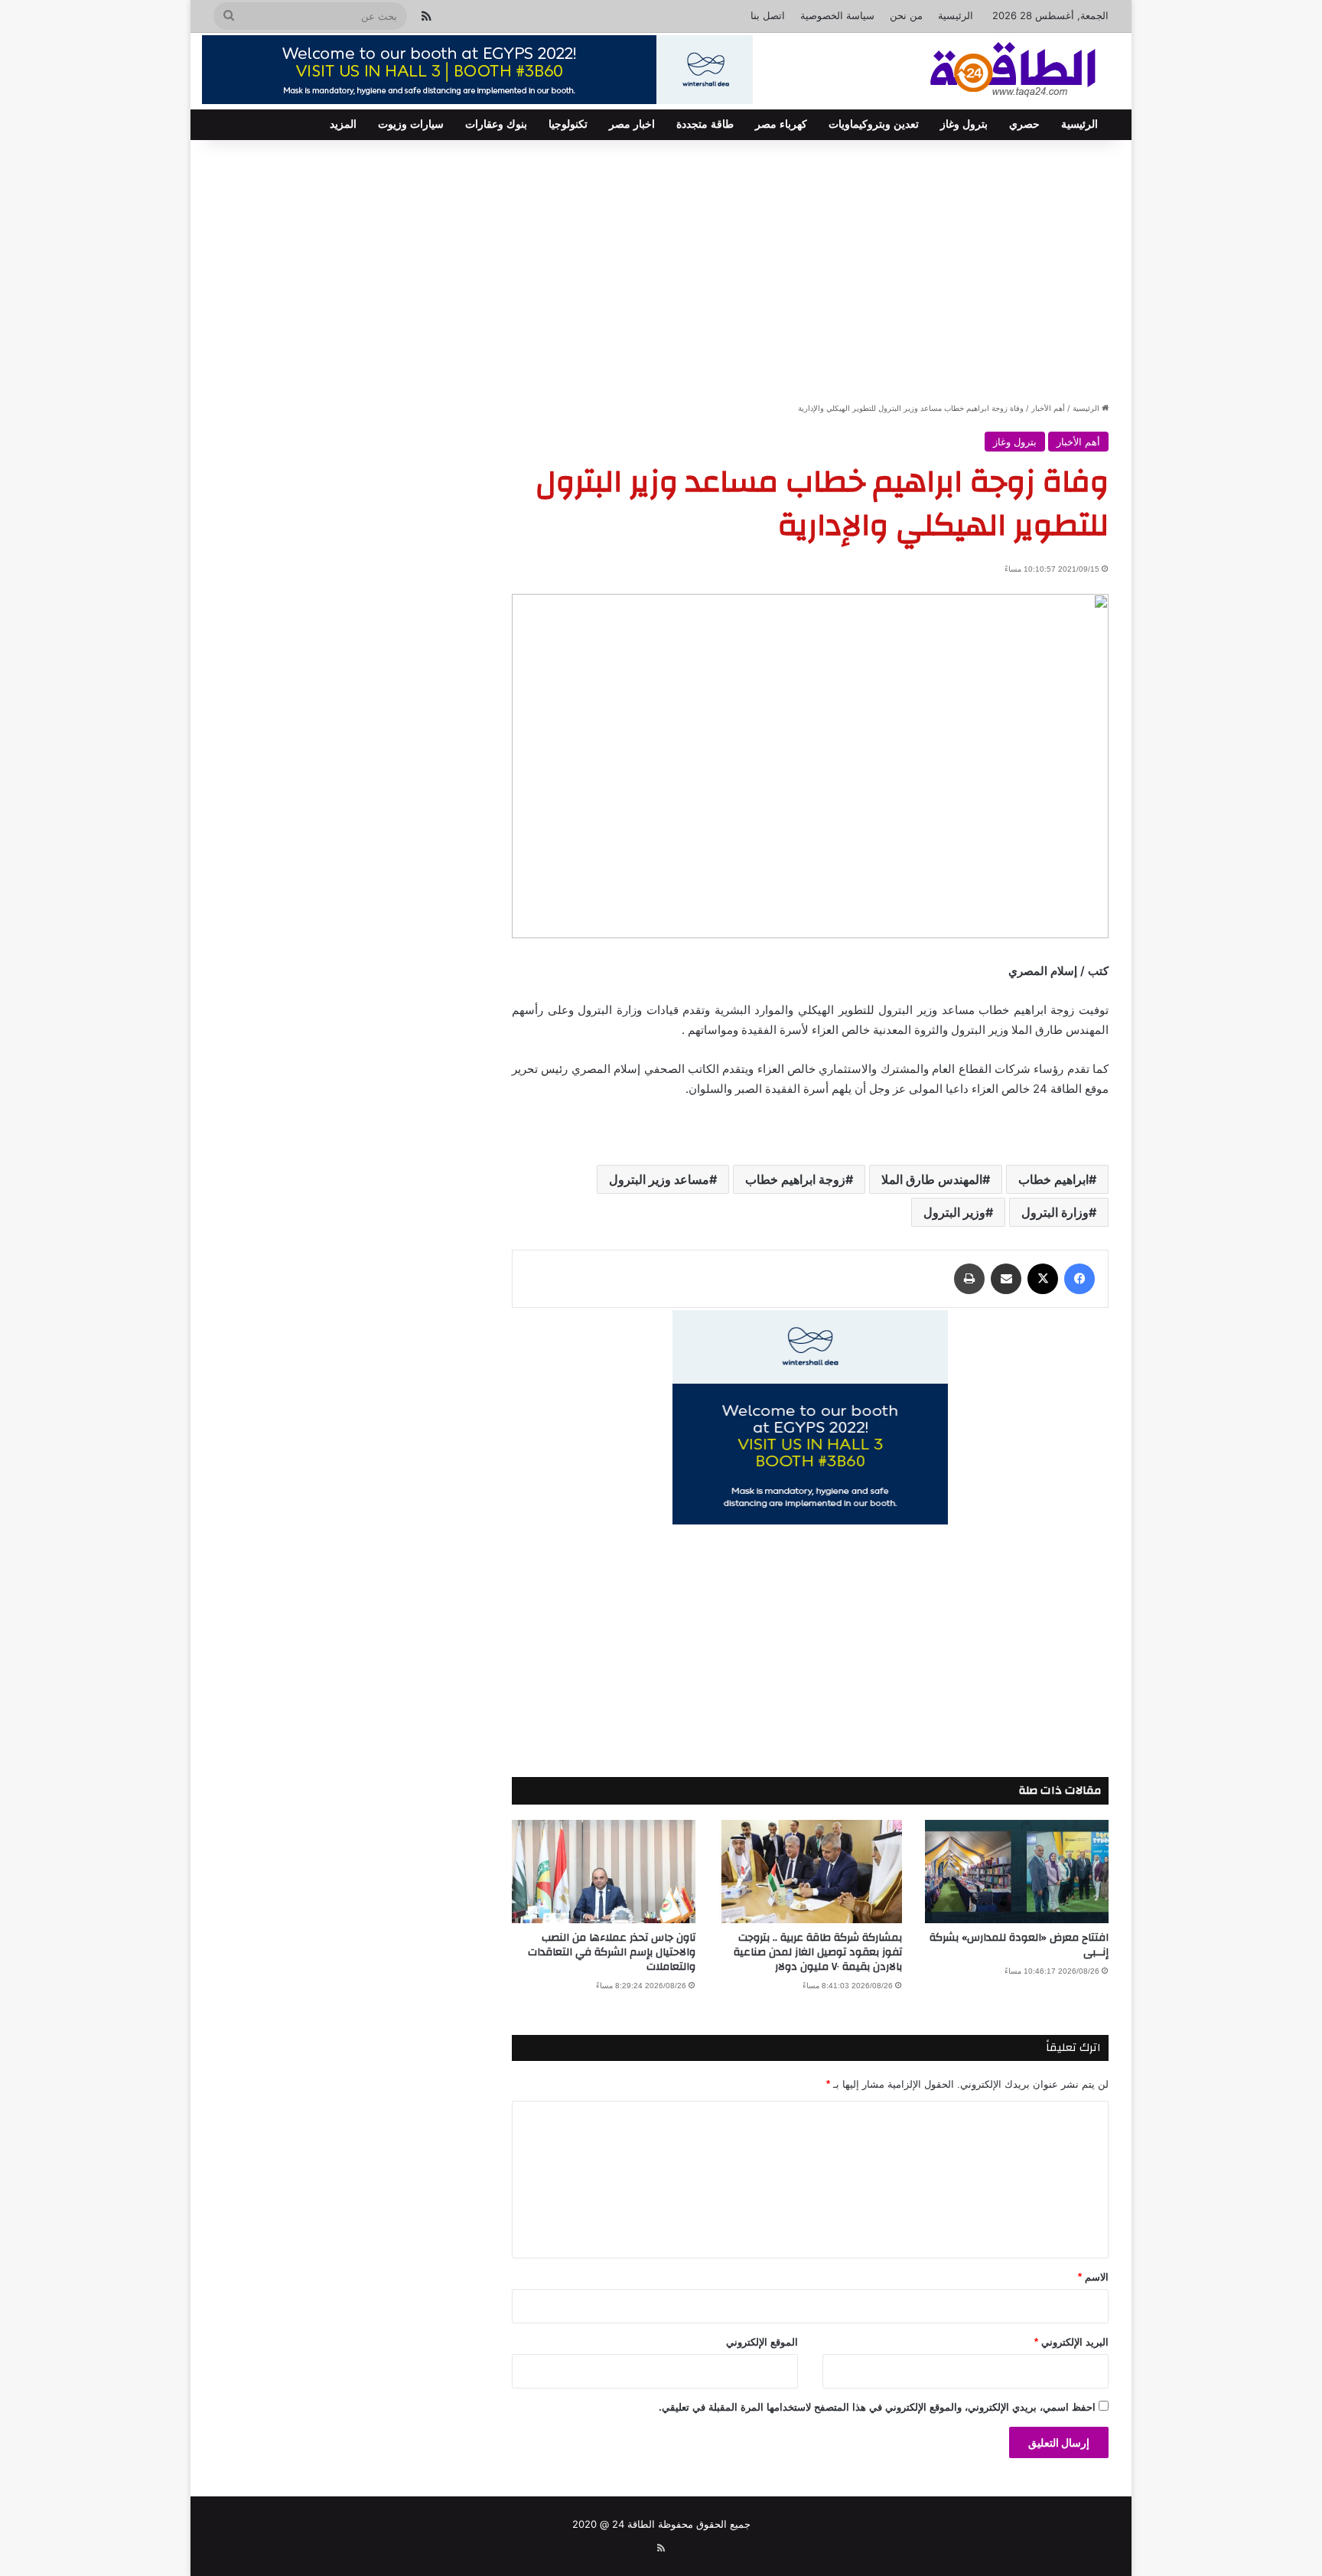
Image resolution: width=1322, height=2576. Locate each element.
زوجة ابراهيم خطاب (795, 1179)
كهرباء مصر (781, 124)
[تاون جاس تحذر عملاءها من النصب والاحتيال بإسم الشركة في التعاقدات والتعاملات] (604, 1872)
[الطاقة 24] (989, 71)
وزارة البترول (1055, 1212)
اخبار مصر (632, 124)
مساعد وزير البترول (659, 1179)
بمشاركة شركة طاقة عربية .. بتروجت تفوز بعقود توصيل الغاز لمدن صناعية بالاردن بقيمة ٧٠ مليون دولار (818, 1952)
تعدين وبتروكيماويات (874, 124)
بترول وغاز (964, 124)
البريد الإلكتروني (1071, 2342)
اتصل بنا (768, 15)
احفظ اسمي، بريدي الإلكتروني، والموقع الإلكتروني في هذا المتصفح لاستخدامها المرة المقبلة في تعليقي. (877, 2407)
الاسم (1093, 2277)
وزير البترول (954, 1212)
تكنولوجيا (568, 124)
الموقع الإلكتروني (762, 2342)
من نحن (906, 15)
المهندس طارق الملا (932, 1179)
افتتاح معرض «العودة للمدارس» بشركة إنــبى (1019, 1945)
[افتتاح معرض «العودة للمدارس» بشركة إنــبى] (1017, 1872)
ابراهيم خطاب (1053, 1179)
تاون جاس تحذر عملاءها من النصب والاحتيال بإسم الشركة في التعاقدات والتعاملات (612, 1952)
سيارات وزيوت (411, 124)
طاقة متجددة (705, 124)
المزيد (343, 124)
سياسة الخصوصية (837, 15)
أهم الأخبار (1048, 408)
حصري (1024, 124)
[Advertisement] (661, 270)
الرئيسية (956, 15)
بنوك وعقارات (496, 124)
